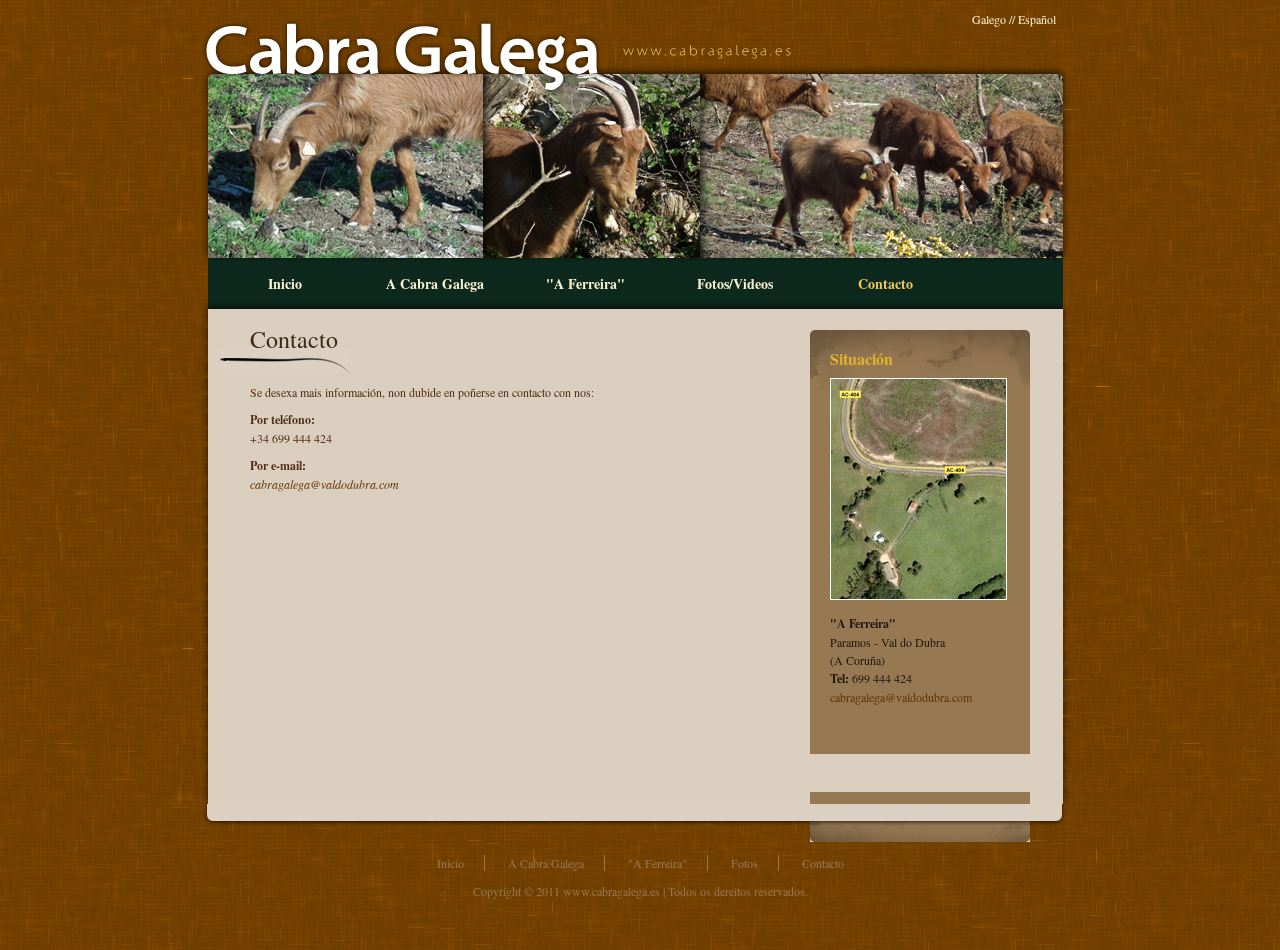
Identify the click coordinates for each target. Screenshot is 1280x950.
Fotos (744, 863)
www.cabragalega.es (611, 891)
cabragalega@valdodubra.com (901, 697)
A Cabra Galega (435, 284)
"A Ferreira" (585, 284)
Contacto (885, 284)
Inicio (285, 284)
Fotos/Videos (735, 284)
